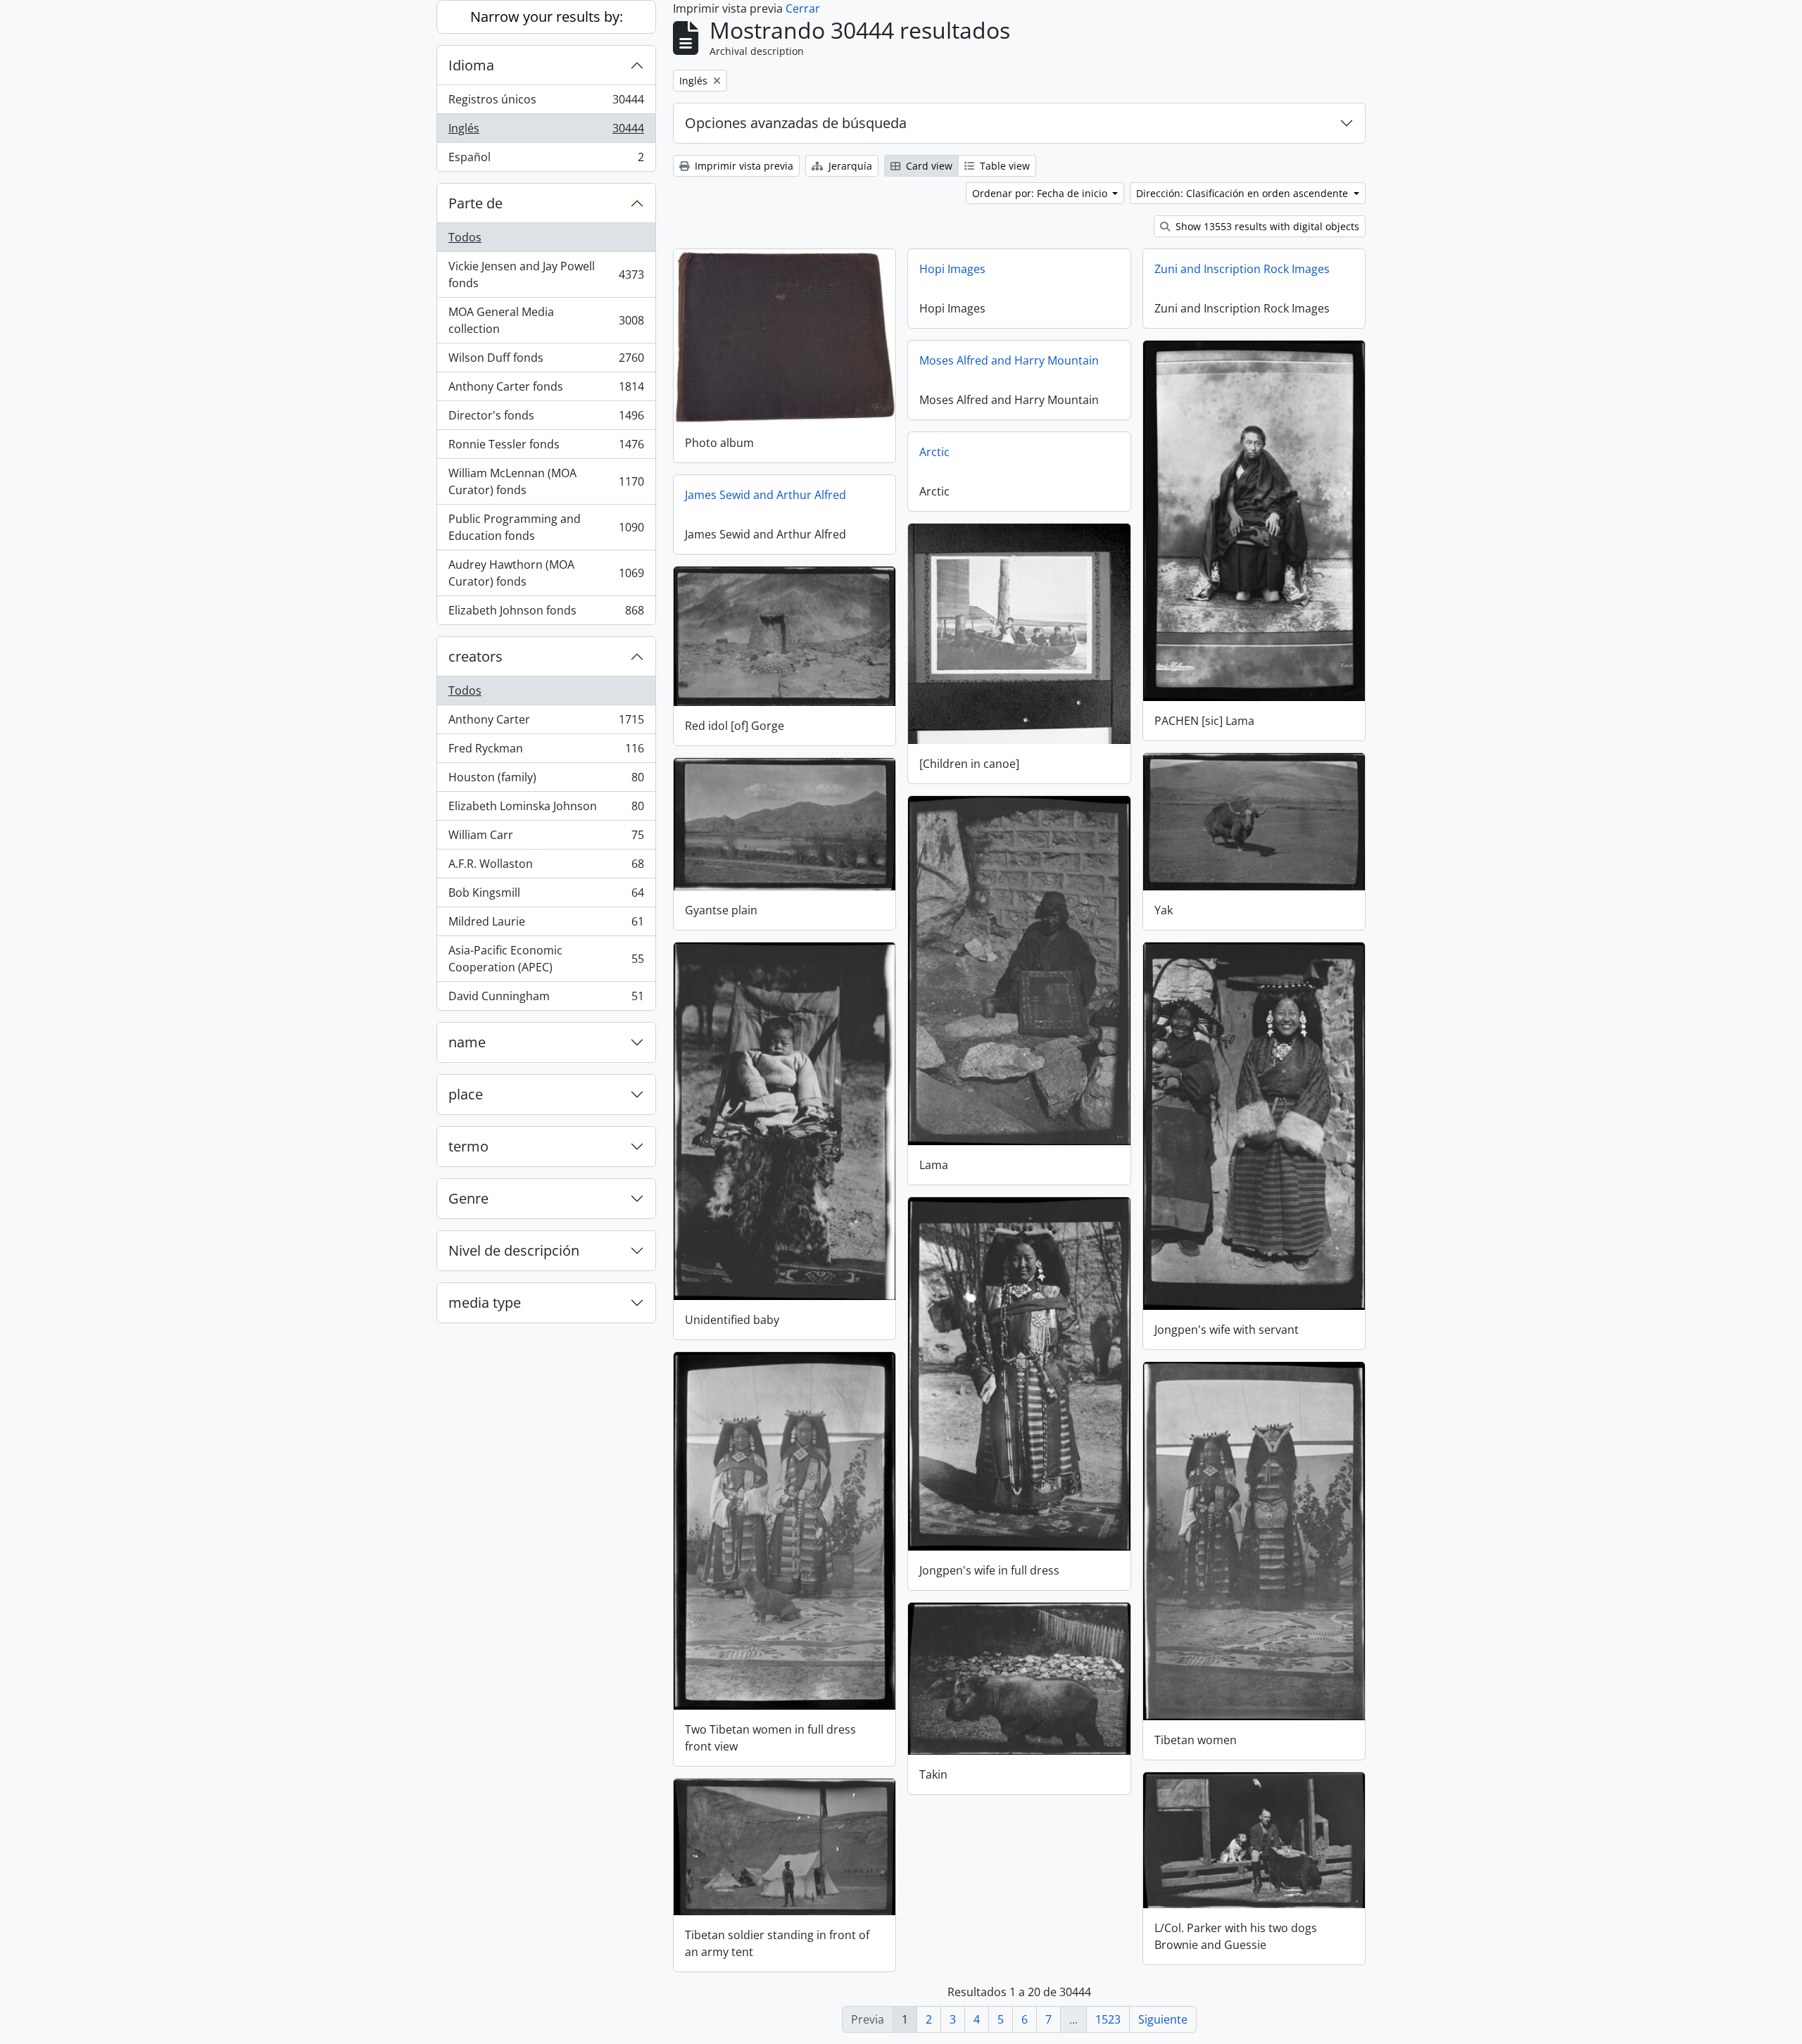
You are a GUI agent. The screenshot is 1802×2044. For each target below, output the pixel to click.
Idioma (471, 65)
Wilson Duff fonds (546, 361)
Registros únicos (546, 103)
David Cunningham (546, 999)
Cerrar (803, 8)
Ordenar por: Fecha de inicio (1041, 193)
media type (485, 1302)
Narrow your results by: (547, 17)
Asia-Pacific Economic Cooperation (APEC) (546, 959)
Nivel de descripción (514, 1250)
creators (475, 656)
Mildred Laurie (546, 925)
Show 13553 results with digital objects (1266, 226)
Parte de (475, 203)
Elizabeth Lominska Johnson (546, 809)
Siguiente (1163, 2019)
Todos (465, 237)
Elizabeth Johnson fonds (546, 613)
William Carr (546, 838)
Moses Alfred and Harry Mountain (1009, 360)
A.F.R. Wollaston (546, 867)
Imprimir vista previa (743, 166)
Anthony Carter (546, 723)
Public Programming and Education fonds (546, 527)
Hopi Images (952, 269)
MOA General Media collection (546, 320)
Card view (928, 166)
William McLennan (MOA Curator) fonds (546, 481)
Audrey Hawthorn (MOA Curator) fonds (546, 573)
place (466, 1094)
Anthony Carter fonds (546, 390)
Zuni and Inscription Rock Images (1242, 269)
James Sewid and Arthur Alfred (765, 495)
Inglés (546, 132)
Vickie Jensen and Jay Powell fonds (546, 275)
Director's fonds (546, 419)
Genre (468, 1198)
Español (546, 160)
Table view (1003, 166)
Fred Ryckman (546, 752)
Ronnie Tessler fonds (546, 448)
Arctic (934, 452)
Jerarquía (849, 166)
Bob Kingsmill (546, 896)
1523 (1108, 2019)
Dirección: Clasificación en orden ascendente (1243, 193)
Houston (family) (546, 781)
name (467, 1042)
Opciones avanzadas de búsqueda (796, 123)
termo (468, 1146)
